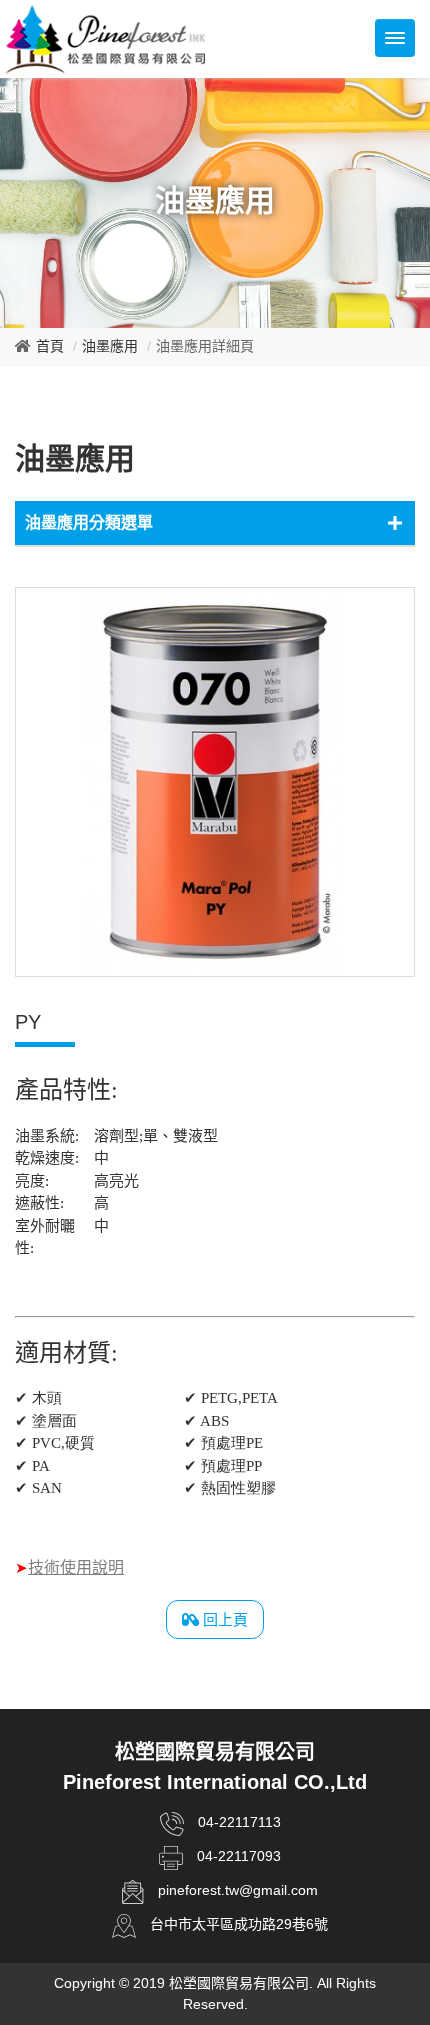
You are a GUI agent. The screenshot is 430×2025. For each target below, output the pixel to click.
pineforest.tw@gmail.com (238, 1890)
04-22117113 (239, 1822)
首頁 (50, 346)
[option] (215, 782)
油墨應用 (110, 346)
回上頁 (223, 1619)
